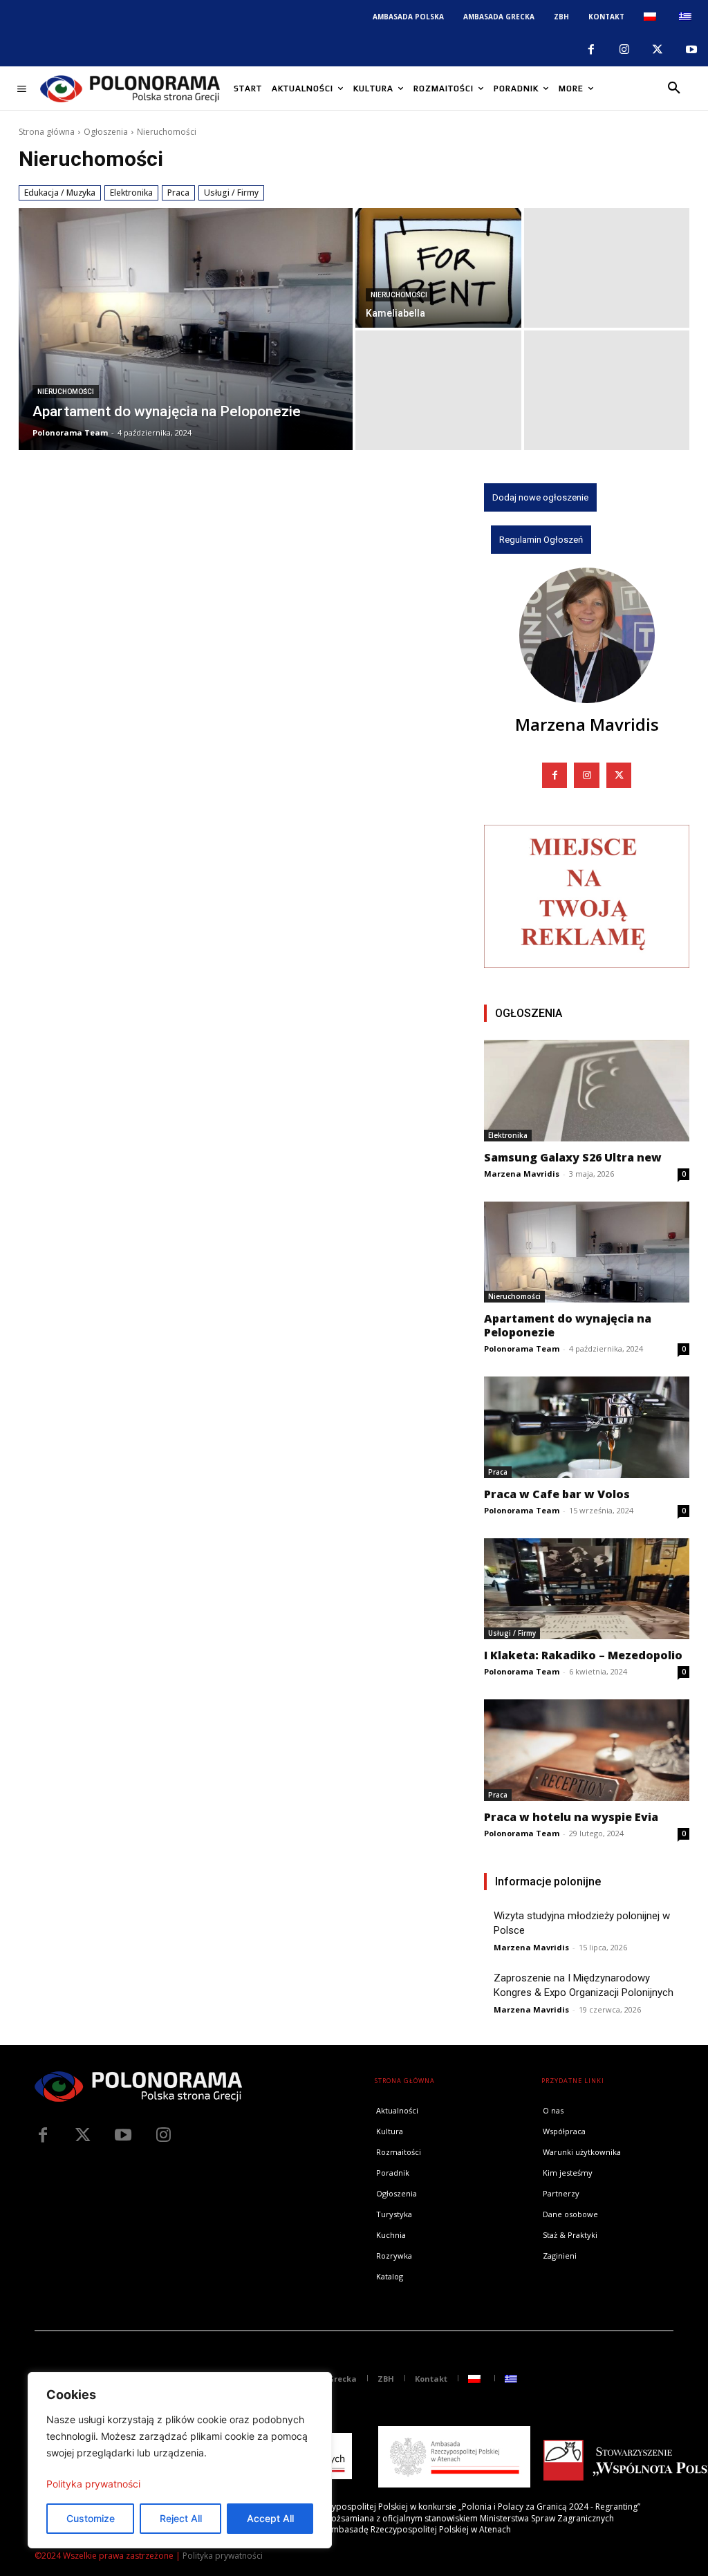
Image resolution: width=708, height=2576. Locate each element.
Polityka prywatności (93, 2484)
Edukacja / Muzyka (60, 193)
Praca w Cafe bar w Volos (557, 1494)
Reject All (181, 2518)
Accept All (270, 2518)
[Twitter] (83, 2136)
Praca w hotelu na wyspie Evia (571, 1817)
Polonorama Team (522, 1348)
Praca (178, 193)
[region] (180, 2460)
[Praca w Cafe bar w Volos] (587, 1427)
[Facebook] (590, 50)
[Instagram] (624, 50)
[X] (658, 50)
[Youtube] (691, 50)
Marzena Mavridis (587, 724)
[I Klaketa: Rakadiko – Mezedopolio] (587, 1589)
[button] (674, 88)
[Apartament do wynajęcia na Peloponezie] (186, 329)
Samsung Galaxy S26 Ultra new (573, 1157)
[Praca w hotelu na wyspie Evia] (587, 1750)
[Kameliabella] (438, 268)
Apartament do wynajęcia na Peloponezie (568, 1325)
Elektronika (131, 193)
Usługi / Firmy (231, 193)
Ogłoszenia (106, 132)
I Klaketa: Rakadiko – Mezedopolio (583, 1655)
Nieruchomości (66, 392)
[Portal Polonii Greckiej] (130, 88)
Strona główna (47, 132)
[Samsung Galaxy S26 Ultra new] (587, 1090)
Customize (91, 2518)
